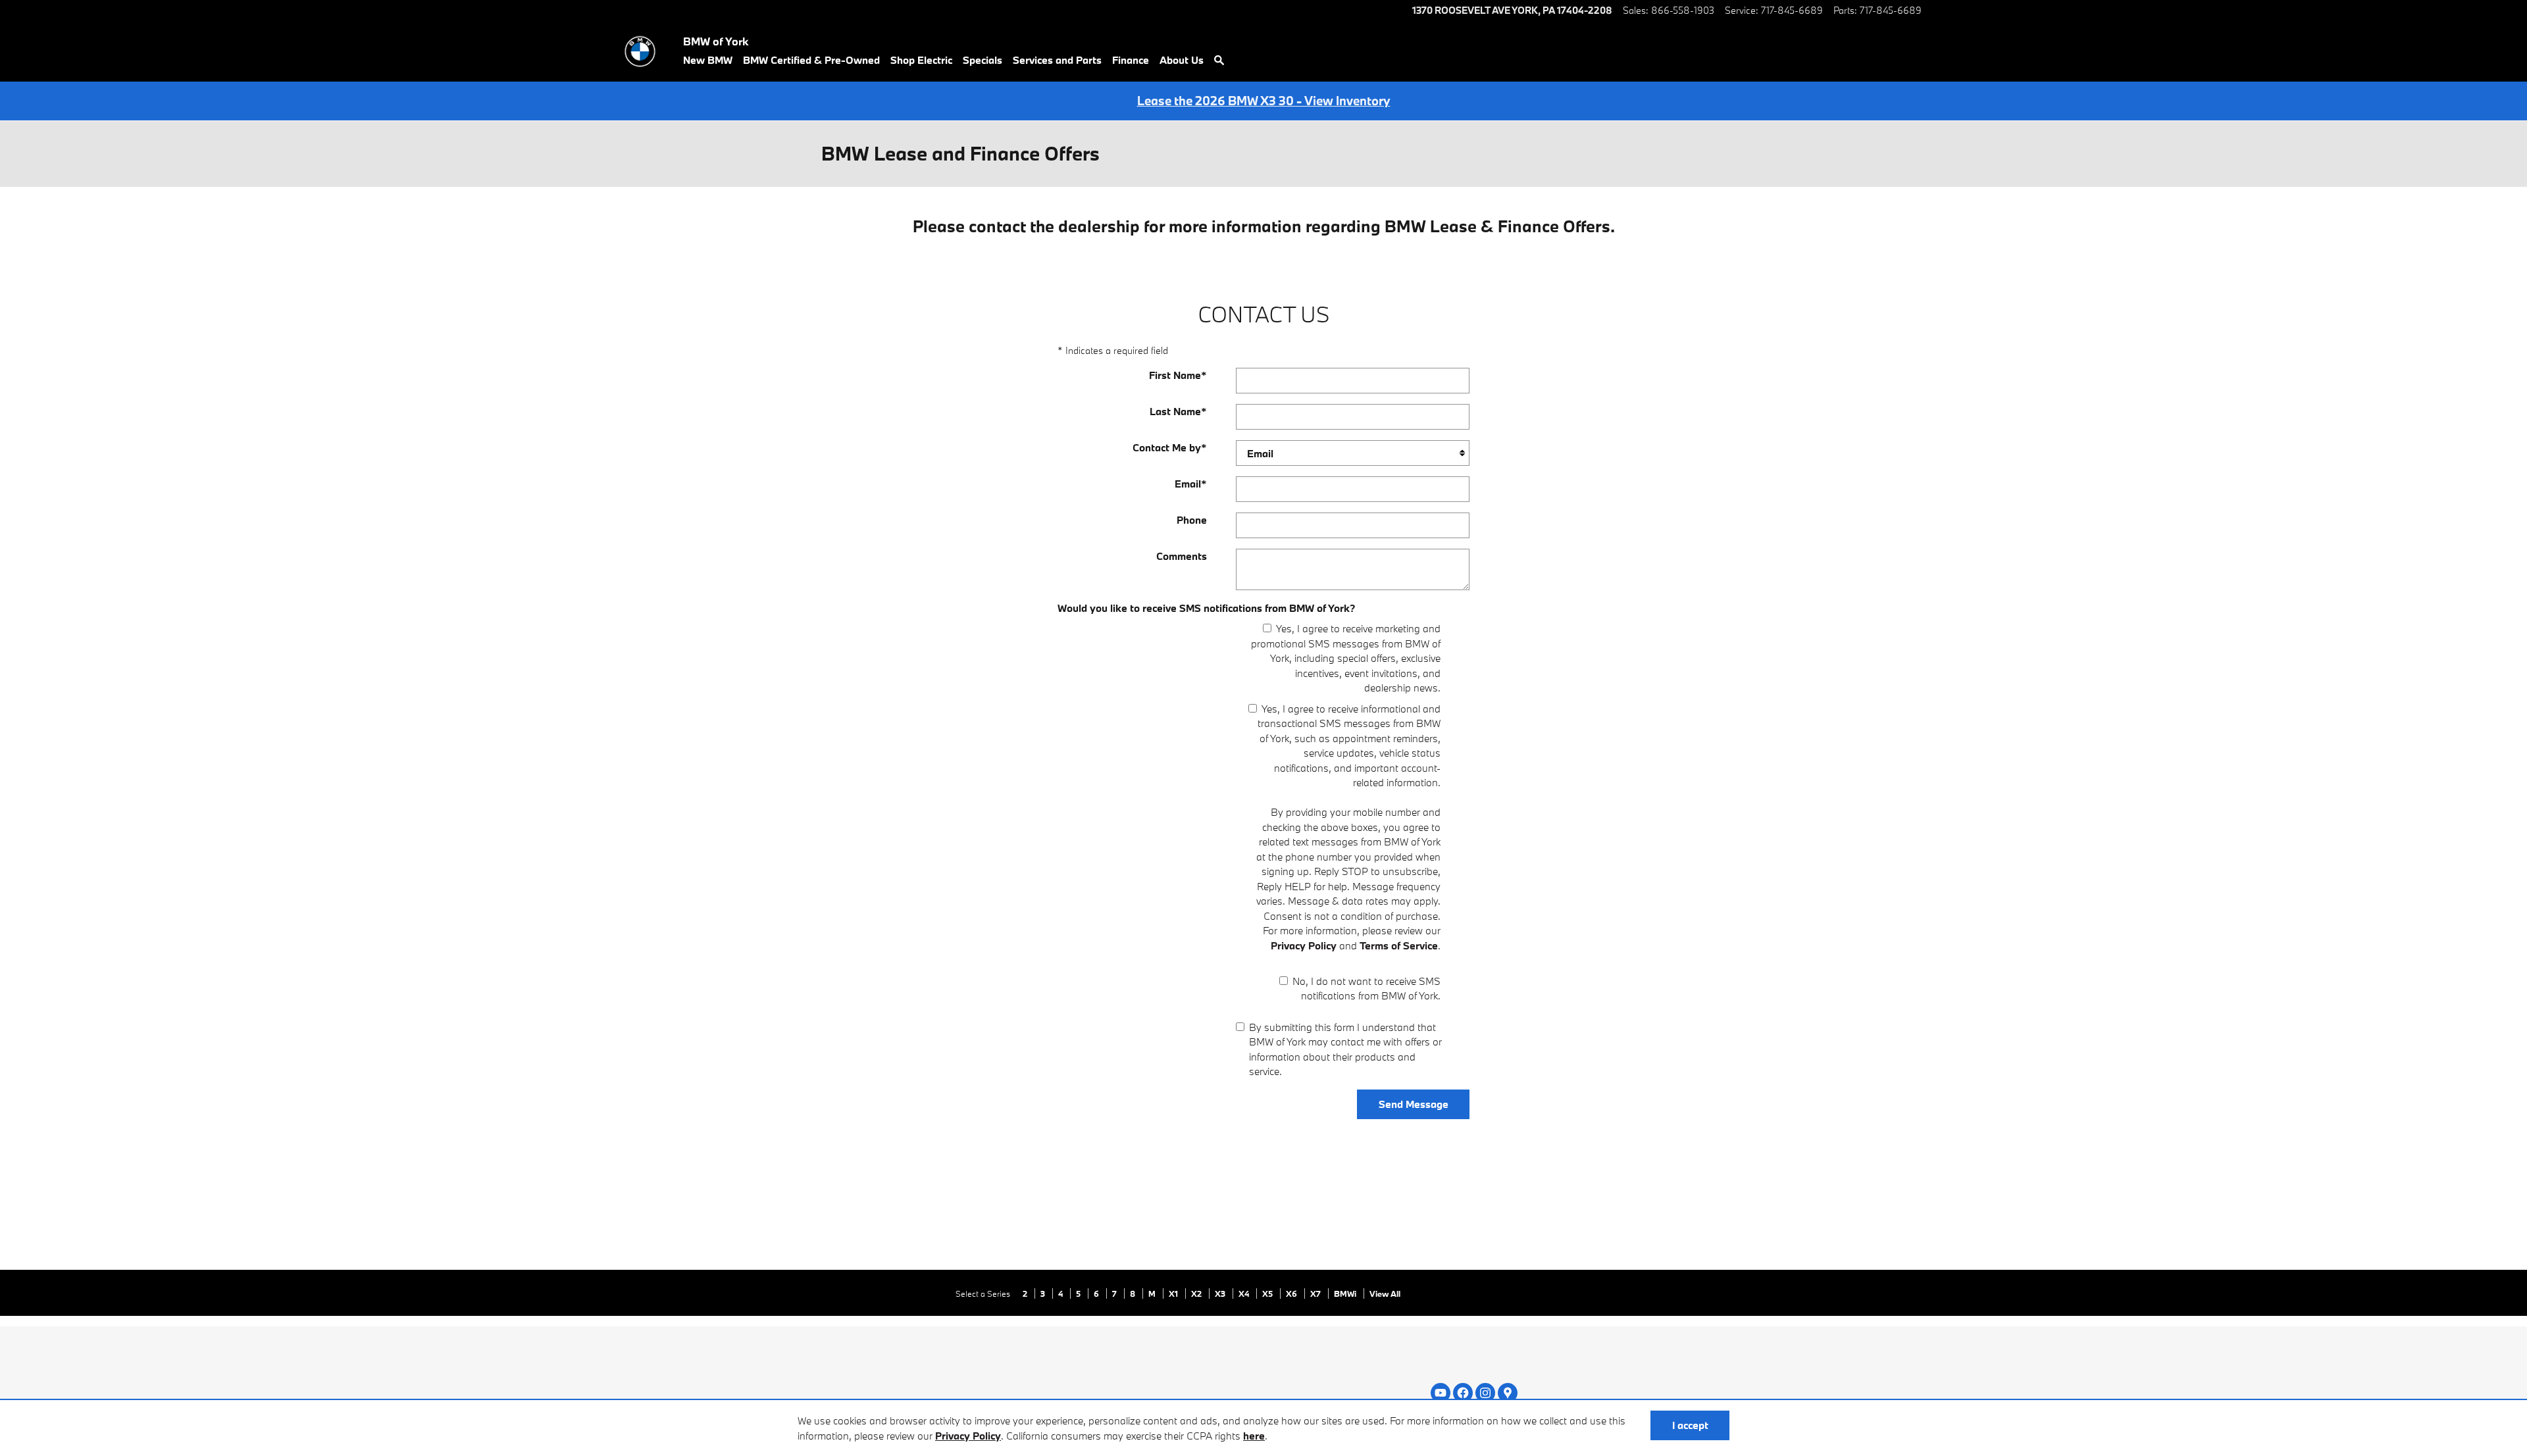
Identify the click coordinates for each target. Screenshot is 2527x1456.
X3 (1221, 1293)
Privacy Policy (968, 1436)
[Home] (640, 51)
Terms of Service (1399, 945)
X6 (1292, 1293)
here (1254, 1436)
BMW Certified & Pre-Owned (811, 60)
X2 (1197, 1293)
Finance (1131, 60)
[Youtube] (1441, 1393)
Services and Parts (1057, 60)
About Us (1182, 60)
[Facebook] (1463, 1393)
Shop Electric (921, 60)
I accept (1690, 1425)
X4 (1245, 1293)
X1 (1174, 1293)
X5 (1268, 1293)
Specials (983, 60)
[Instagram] (1485, 1393)
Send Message (1414, 1104)
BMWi (1346, 1293)
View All (1385, 1293)
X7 (1316, 1293)
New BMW (708, 60)
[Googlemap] (1508, 1393)
